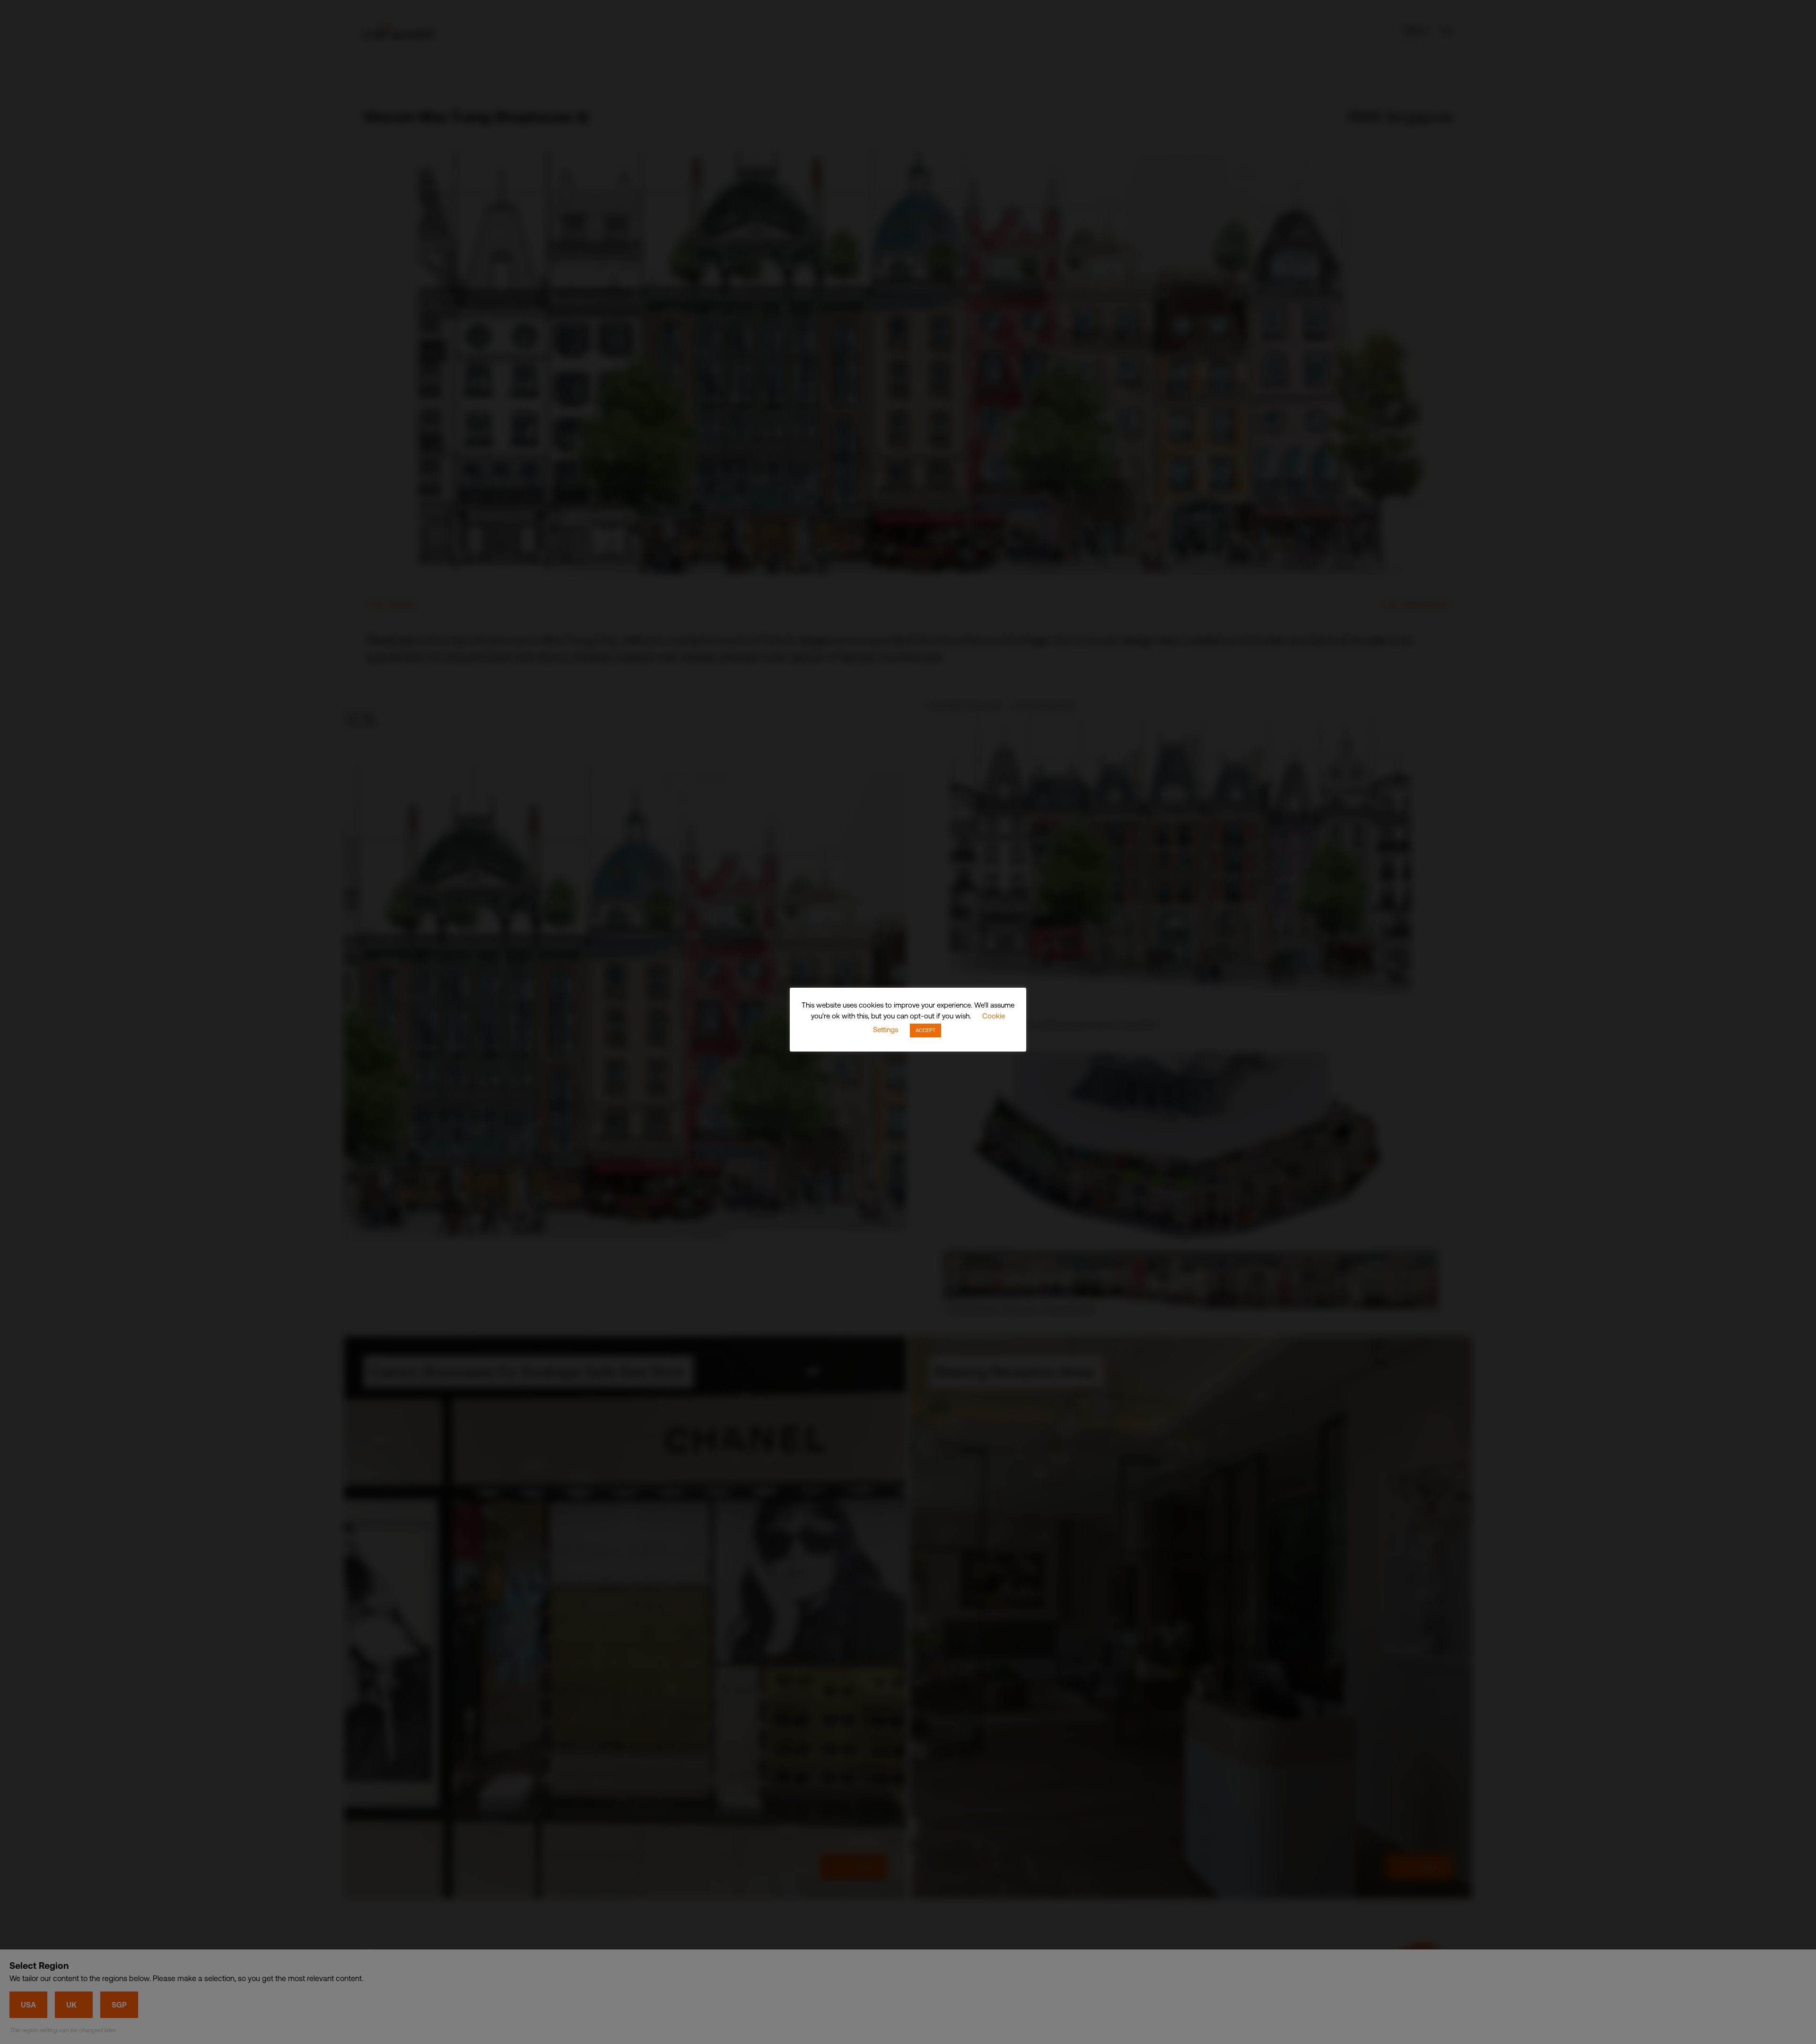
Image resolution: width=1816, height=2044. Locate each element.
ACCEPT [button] (925, 1030)
